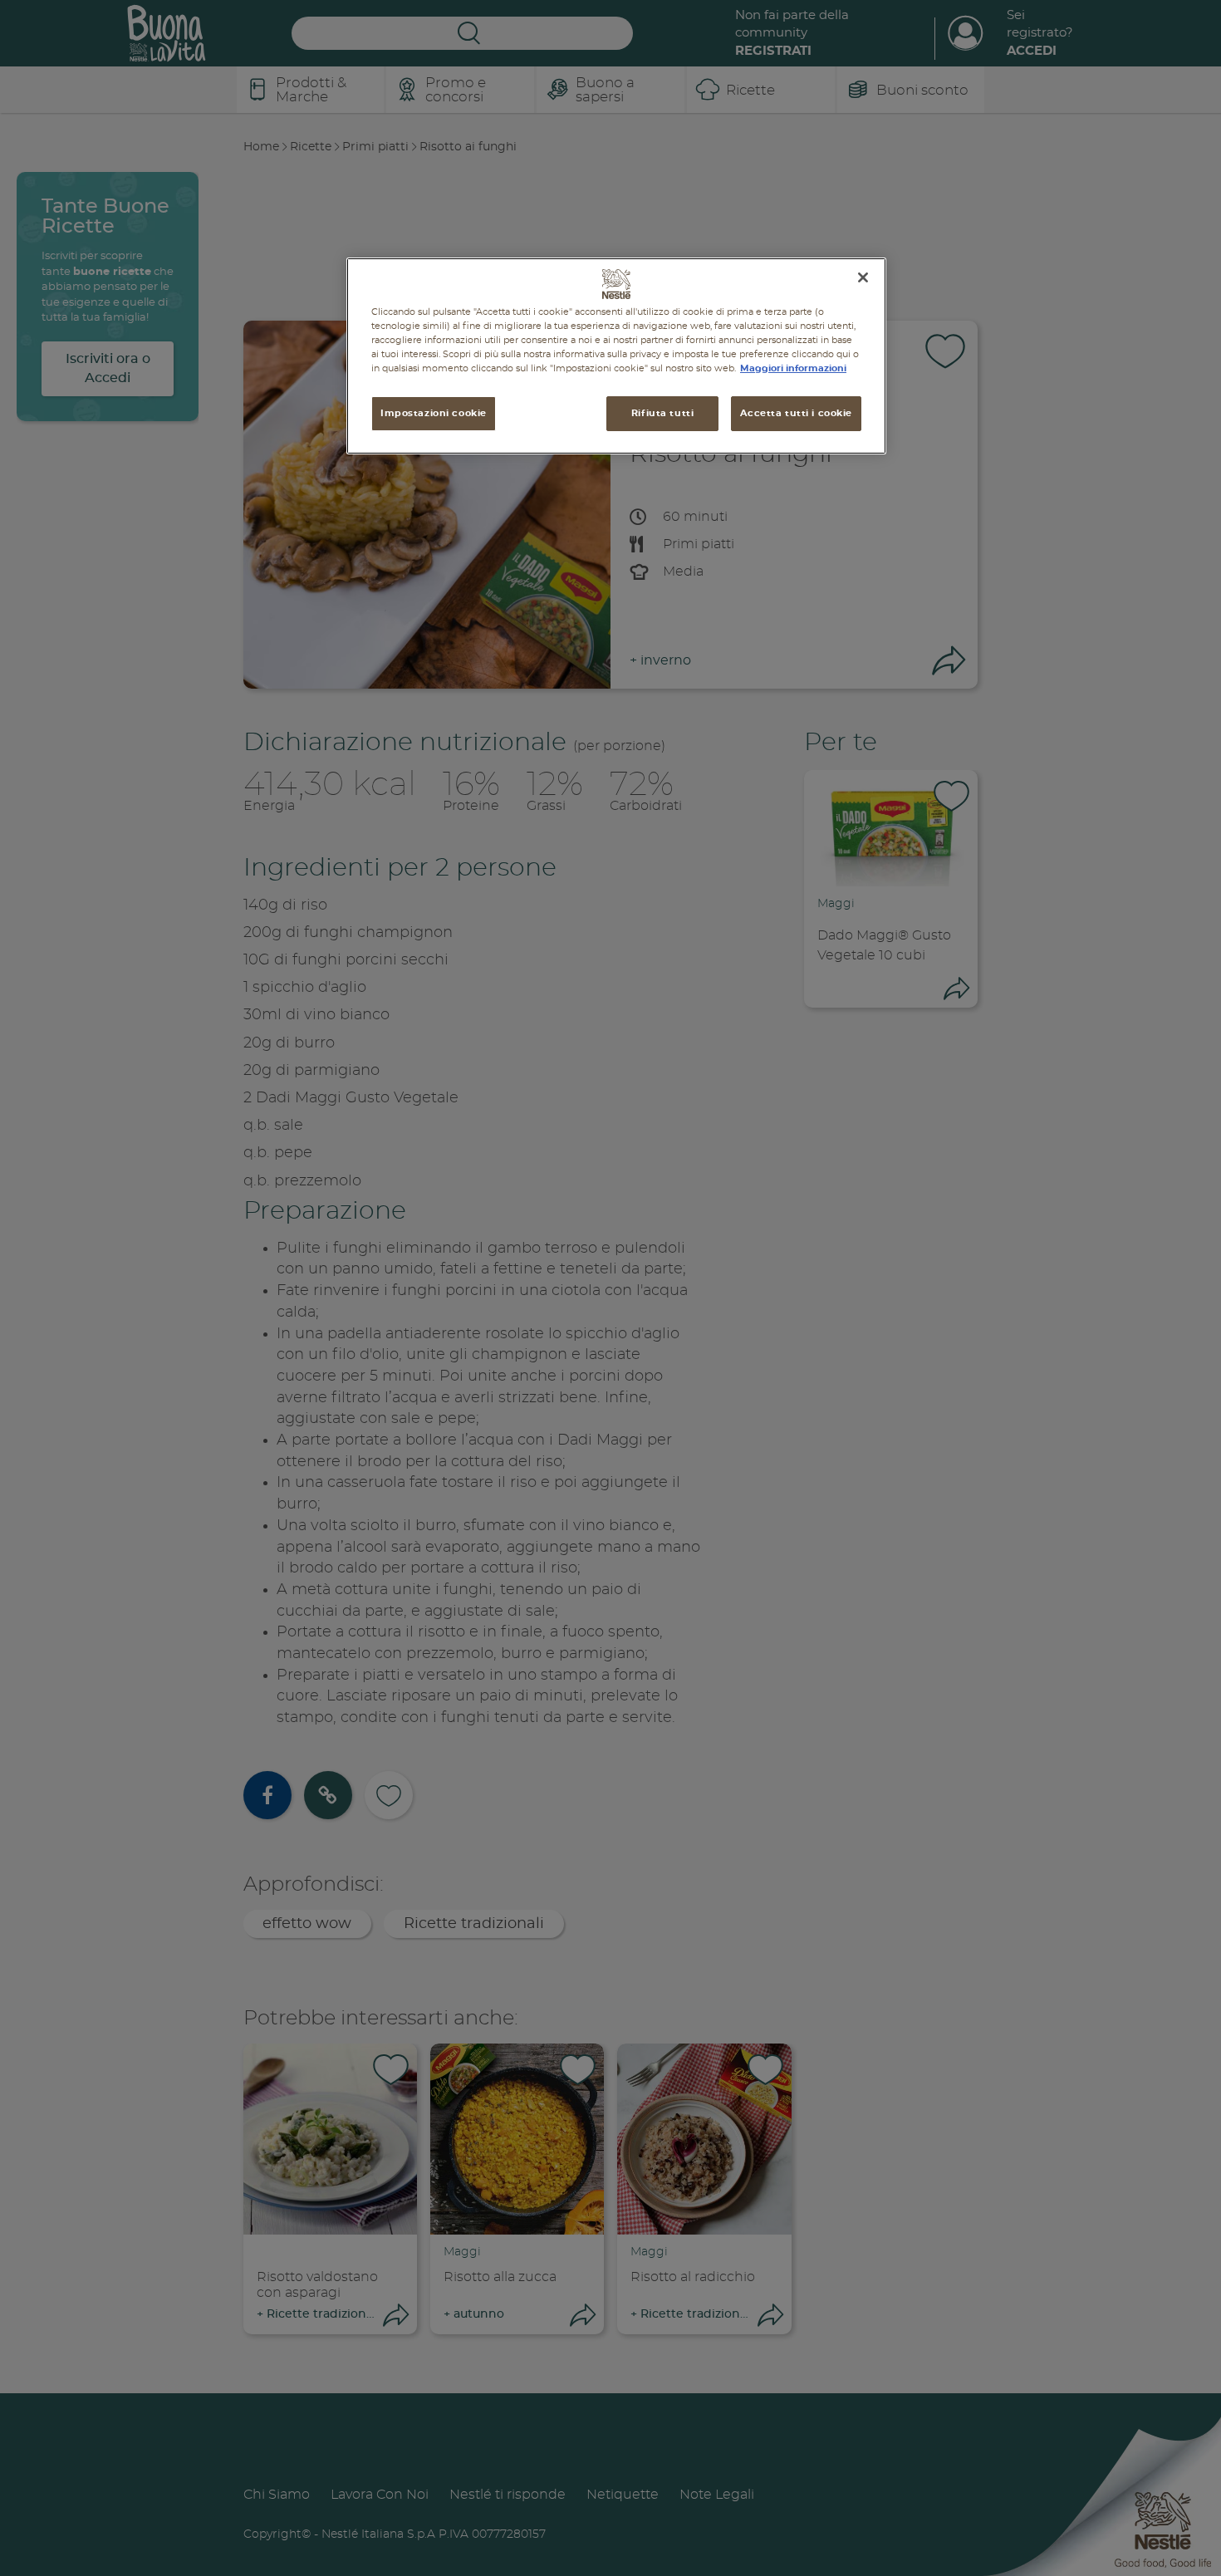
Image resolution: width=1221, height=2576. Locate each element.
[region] (616, 356)
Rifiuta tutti (662, 413)
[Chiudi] (863, 277)
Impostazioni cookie (434, 413)
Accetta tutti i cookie (796, 413)
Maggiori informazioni (793, 368)
